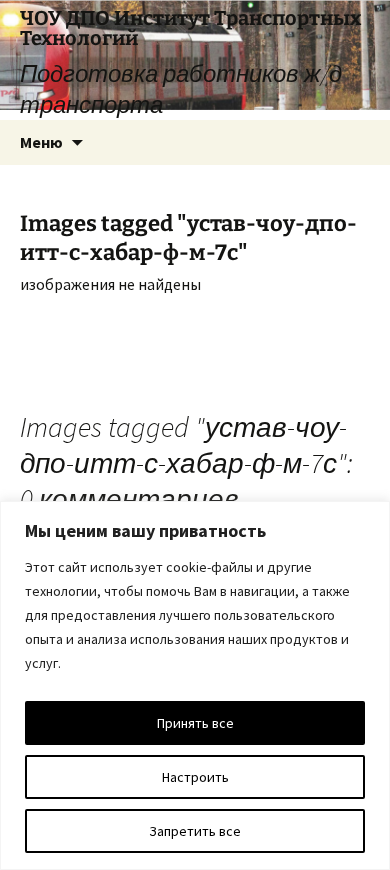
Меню (41, 142)
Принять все (195, 723)
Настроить (195, 777)
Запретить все (195, 831)
